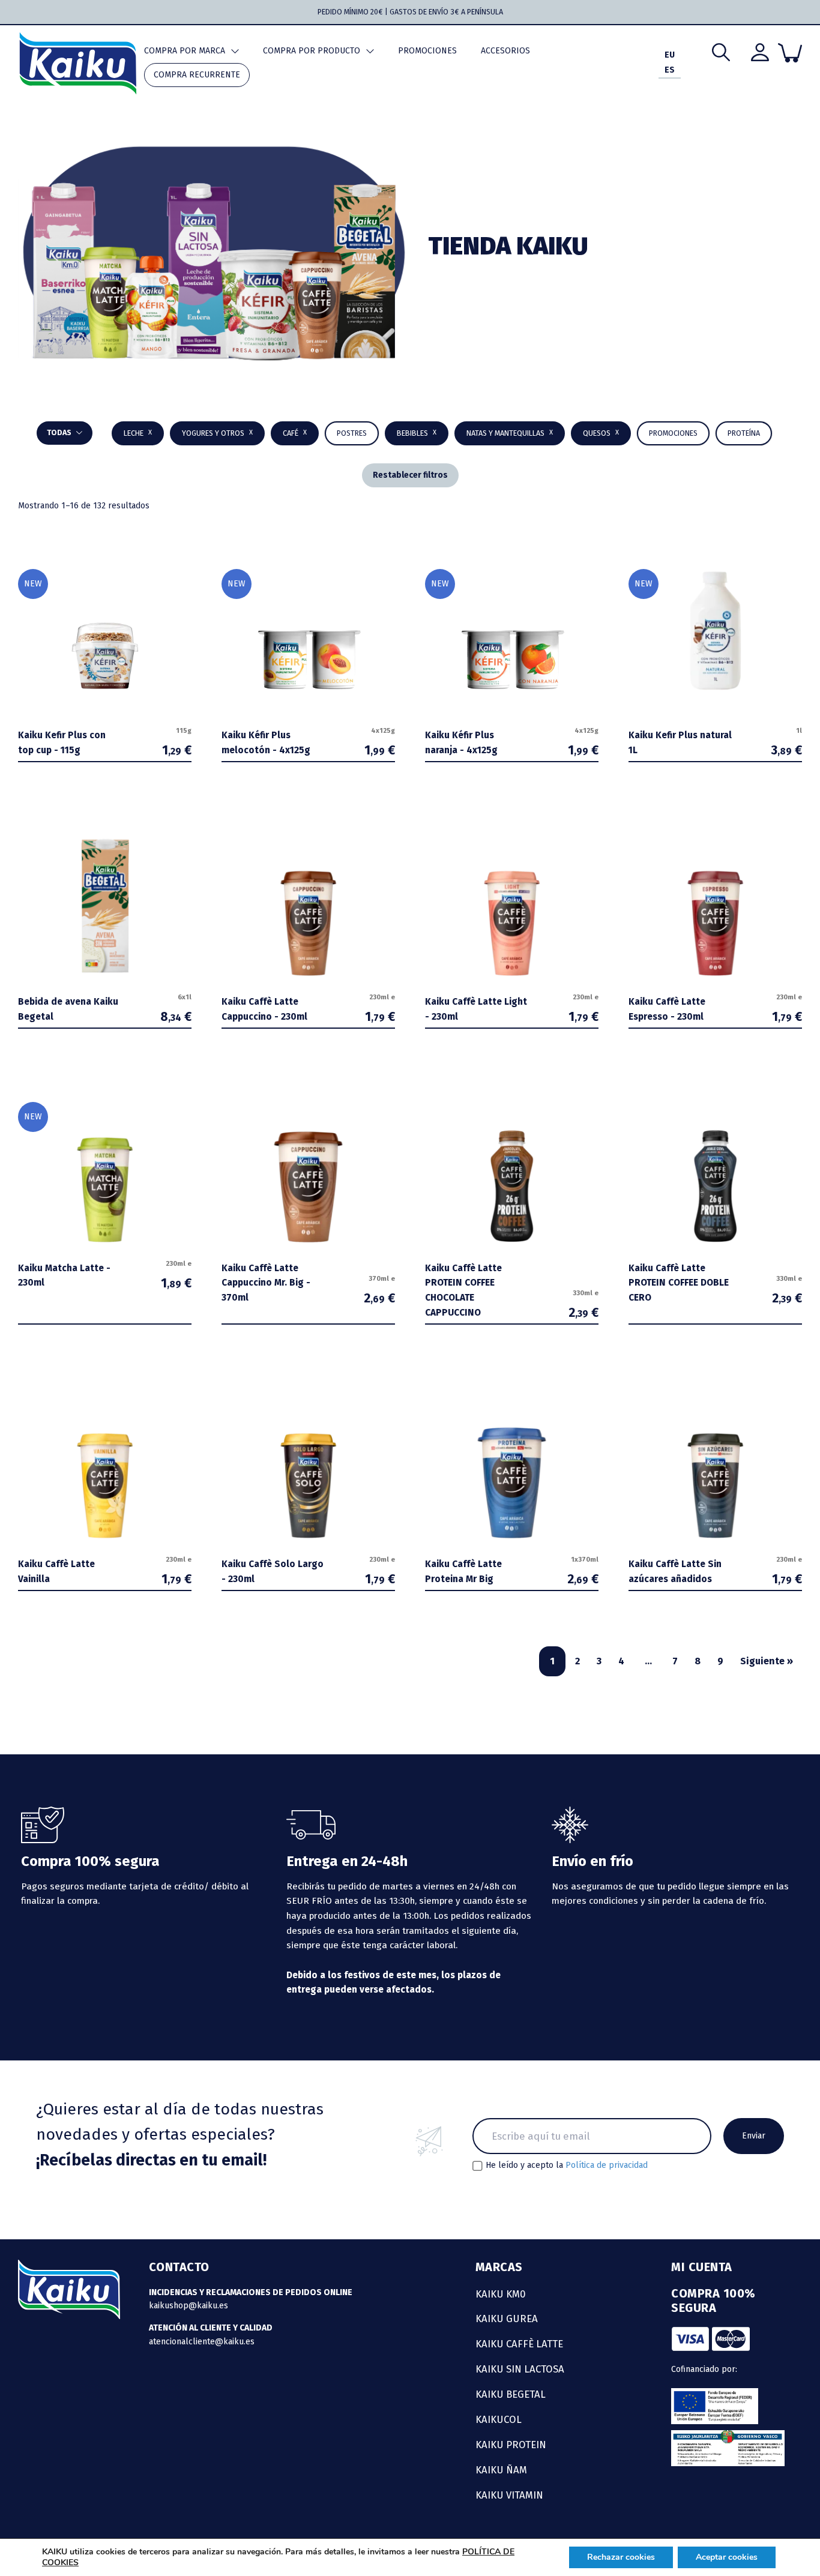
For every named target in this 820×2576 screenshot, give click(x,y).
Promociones (427, 51)
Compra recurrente (197, 75)
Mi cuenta (702, 2267)
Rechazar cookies (621, 2557)
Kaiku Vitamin (509, 2495)
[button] (417, 433)
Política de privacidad (607, 2165)
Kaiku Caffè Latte (519, 2344)
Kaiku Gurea (507, 2319)
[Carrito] (790, 53)
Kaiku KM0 (501, 2294)
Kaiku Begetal (511, 2394)
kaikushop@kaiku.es (188, 2306)
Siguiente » (767, 1661)
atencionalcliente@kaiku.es (202, 2342)
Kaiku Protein (511, 2445)
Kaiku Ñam (501, 2470)
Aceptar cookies (727, 2557)
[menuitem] (670, 56)
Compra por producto (312, 51)
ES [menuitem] (670, 71)
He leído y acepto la (567, 2165)
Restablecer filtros (410, 475)
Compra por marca (185, 51)
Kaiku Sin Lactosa (520, 2369)
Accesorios (505, 51)
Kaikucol (499, 2419)
